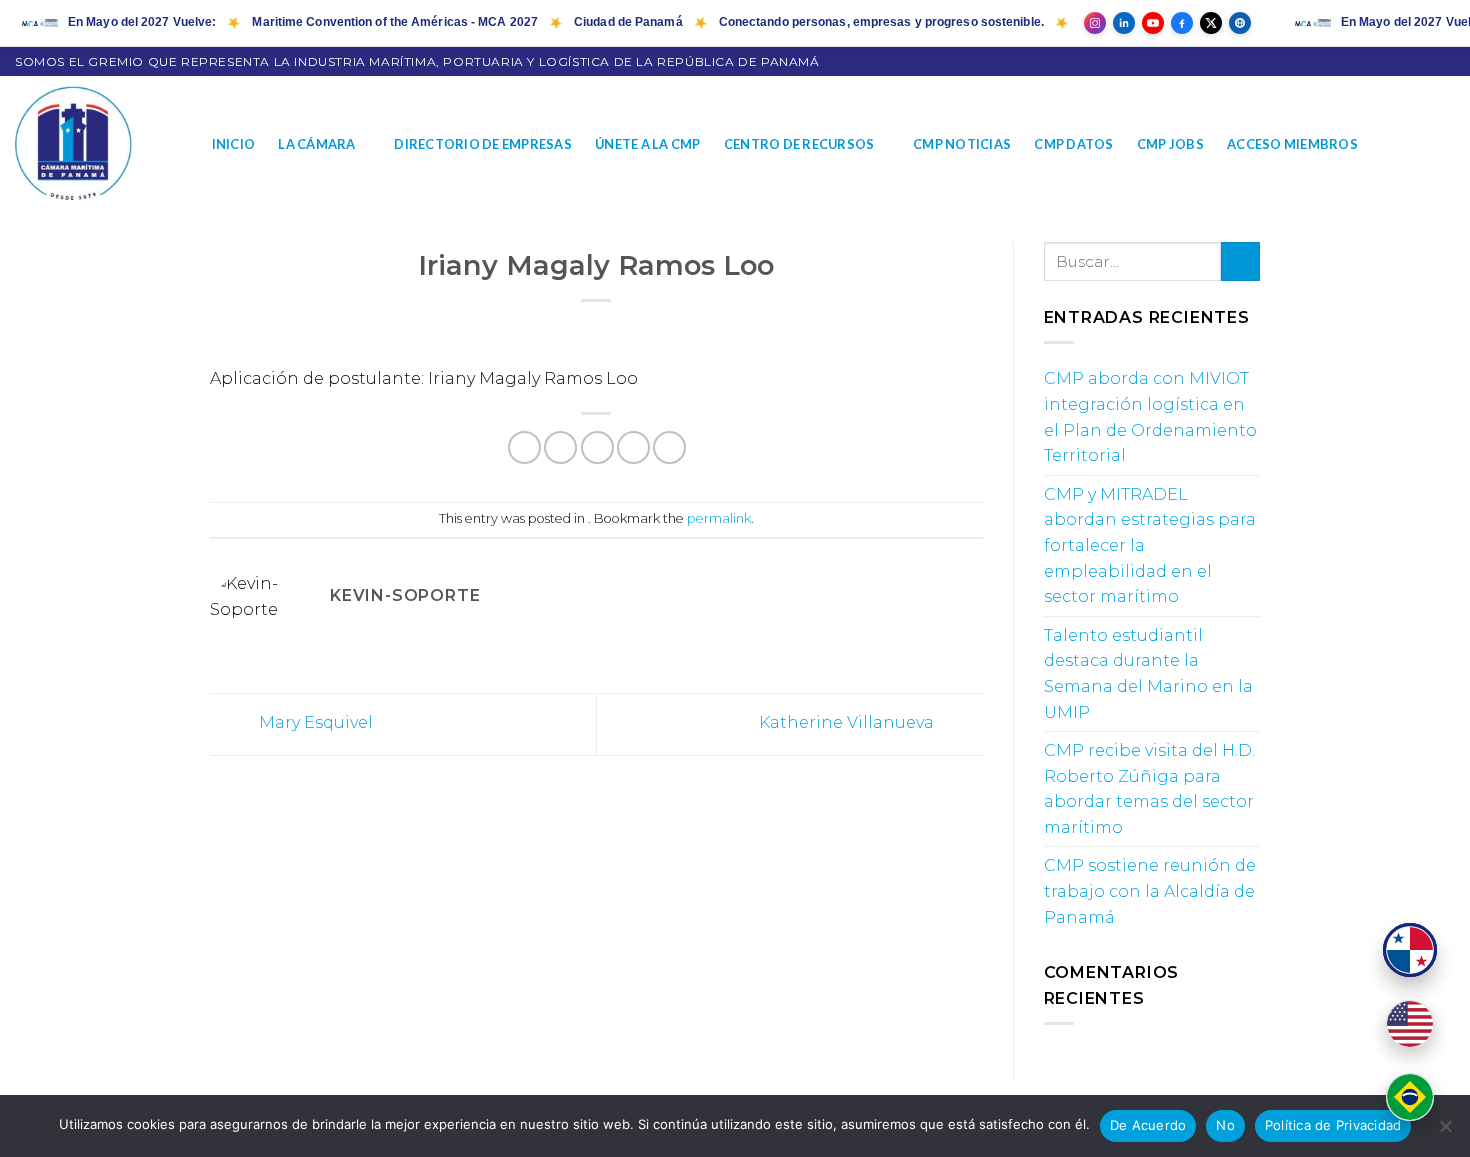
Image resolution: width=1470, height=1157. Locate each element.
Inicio (234, 144)
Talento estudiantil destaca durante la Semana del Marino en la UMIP (1148, 674)
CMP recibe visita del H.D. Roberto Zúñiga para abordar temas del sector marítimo (1149, 789)
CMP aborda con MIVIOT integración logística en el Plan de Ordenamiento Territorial (1150, 417)
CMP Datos (1073, 144)
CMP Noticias (962, 144)
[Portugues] (1410, 1097)
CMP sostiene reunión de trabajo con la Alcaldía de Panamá (1150, 891)
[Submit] (1240, 261)
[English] (1410, 1024)
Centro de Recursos (799, 144)
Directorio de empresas (483, 144)
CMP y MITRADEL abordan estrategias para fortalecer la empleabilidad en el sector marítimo (1150, 545)
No (1225, 1125)
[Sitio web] (1240, 23)
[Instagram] (1095, 23)
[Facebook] (1182, 23)
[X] (1211, 23)
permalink (719, 518)
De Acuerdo (1148, 1125)
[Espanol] (1410, 950)
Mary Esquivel (314, 723)
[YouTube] (1153, 23)
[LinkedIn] (1124, 23)
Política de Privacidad (1333, 1125)
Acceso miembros (1292, 144)
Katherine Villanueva (848, 723)
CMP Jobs (1170, 144)
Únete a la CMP (648, 144)
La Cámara (316, 144)
